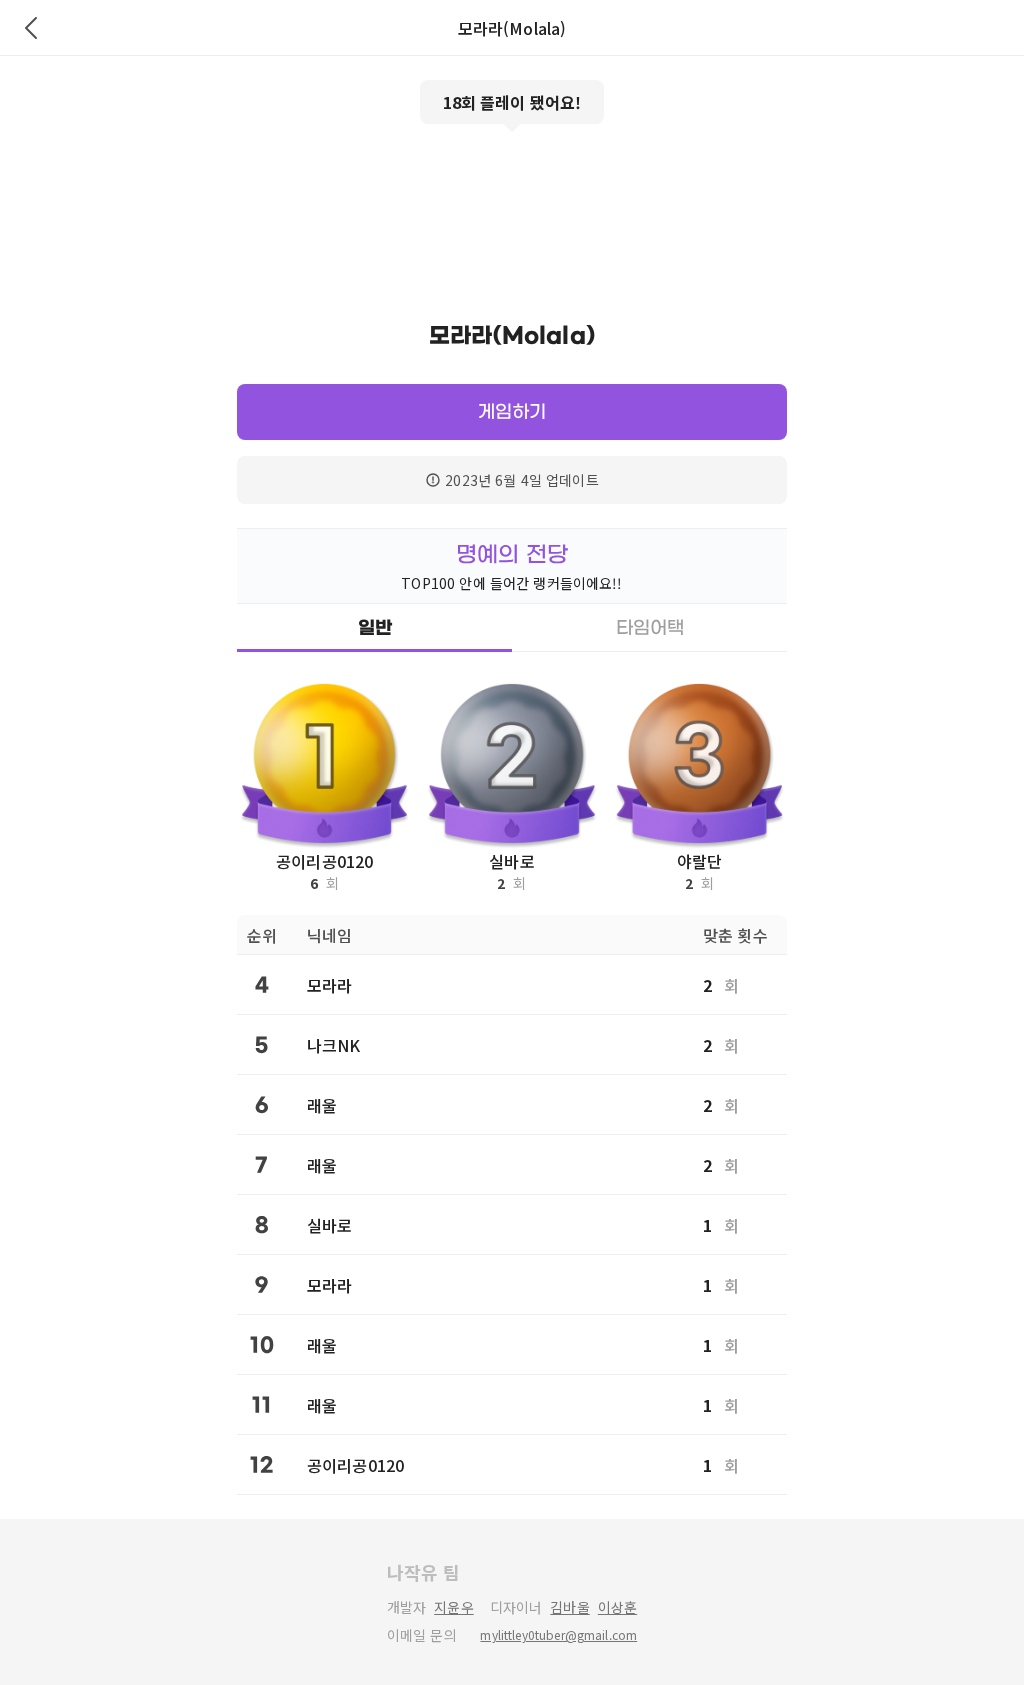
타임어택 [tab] (650, 628)
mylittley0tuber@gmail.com (558, 1635)
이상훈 (617, 1607)
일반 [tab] (375, 628)
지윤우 (453, 1607)
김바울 (569, 1607)
